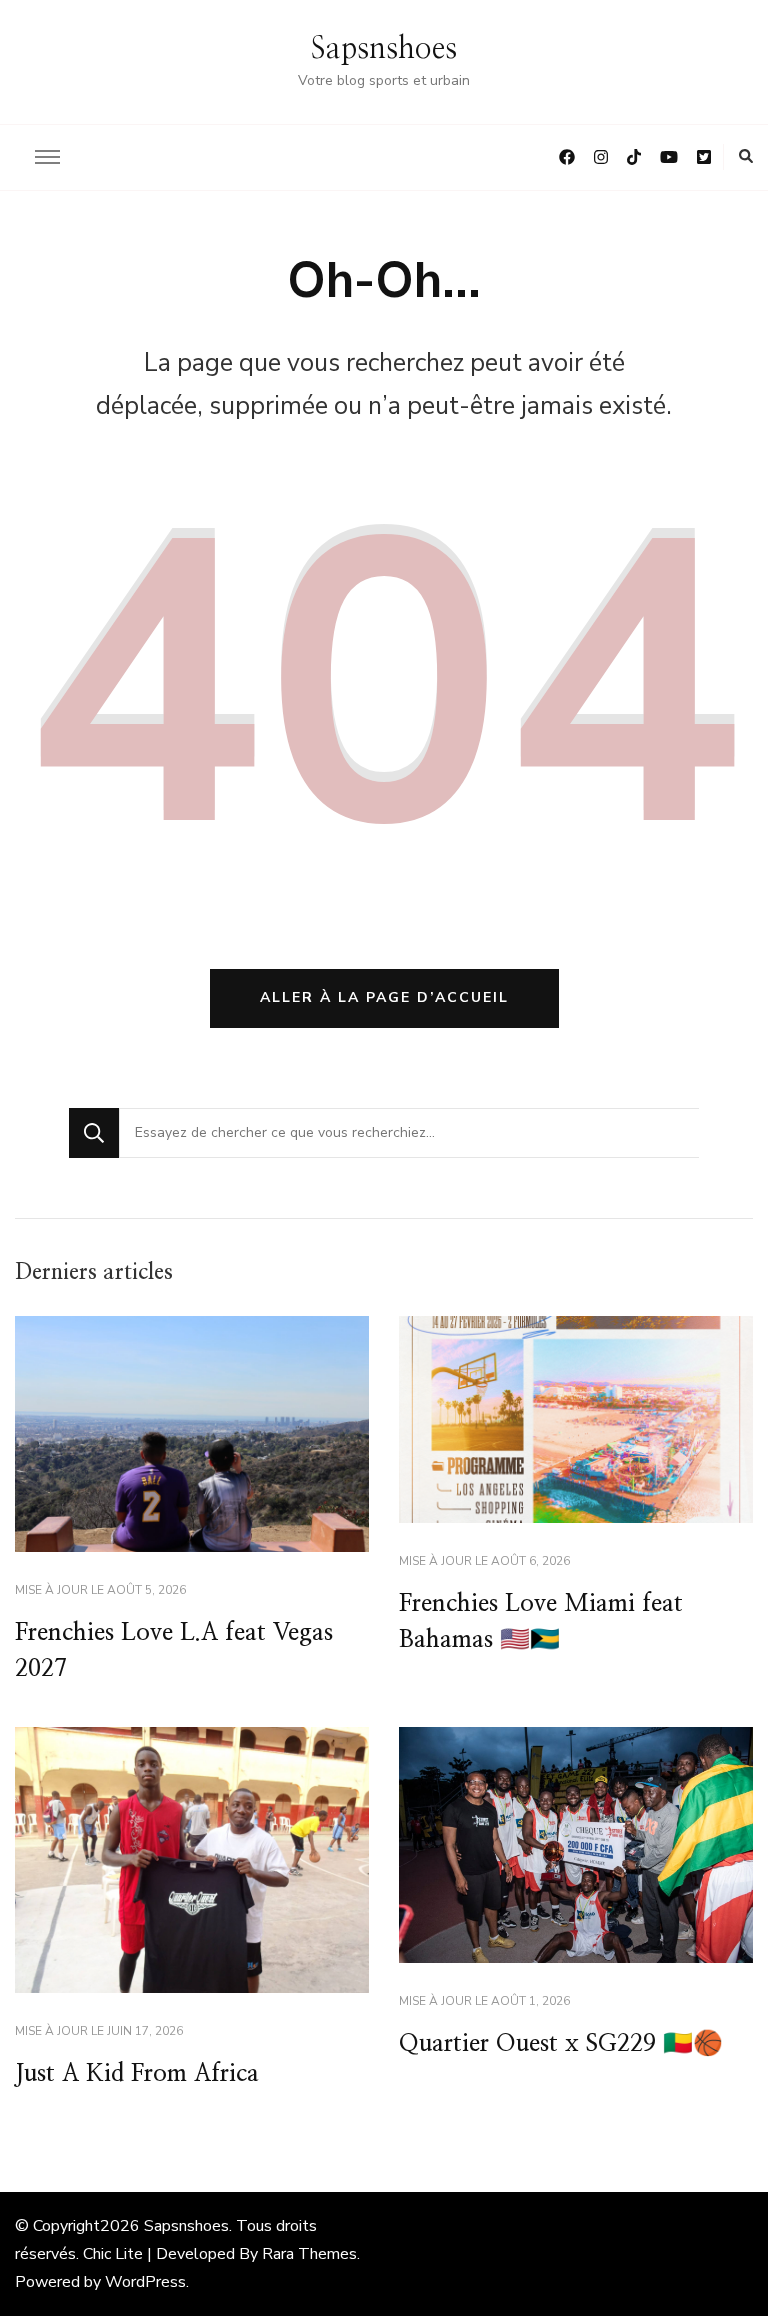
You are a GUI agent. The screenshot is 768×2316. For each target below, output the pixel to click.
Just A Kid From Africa (137, 2074)
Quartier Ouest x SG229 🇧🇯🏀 (561, 2044)
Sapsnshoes (384, 49)
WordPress (145, 2282)
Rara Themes (309, 2254)
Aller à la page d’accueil (384, 997)
